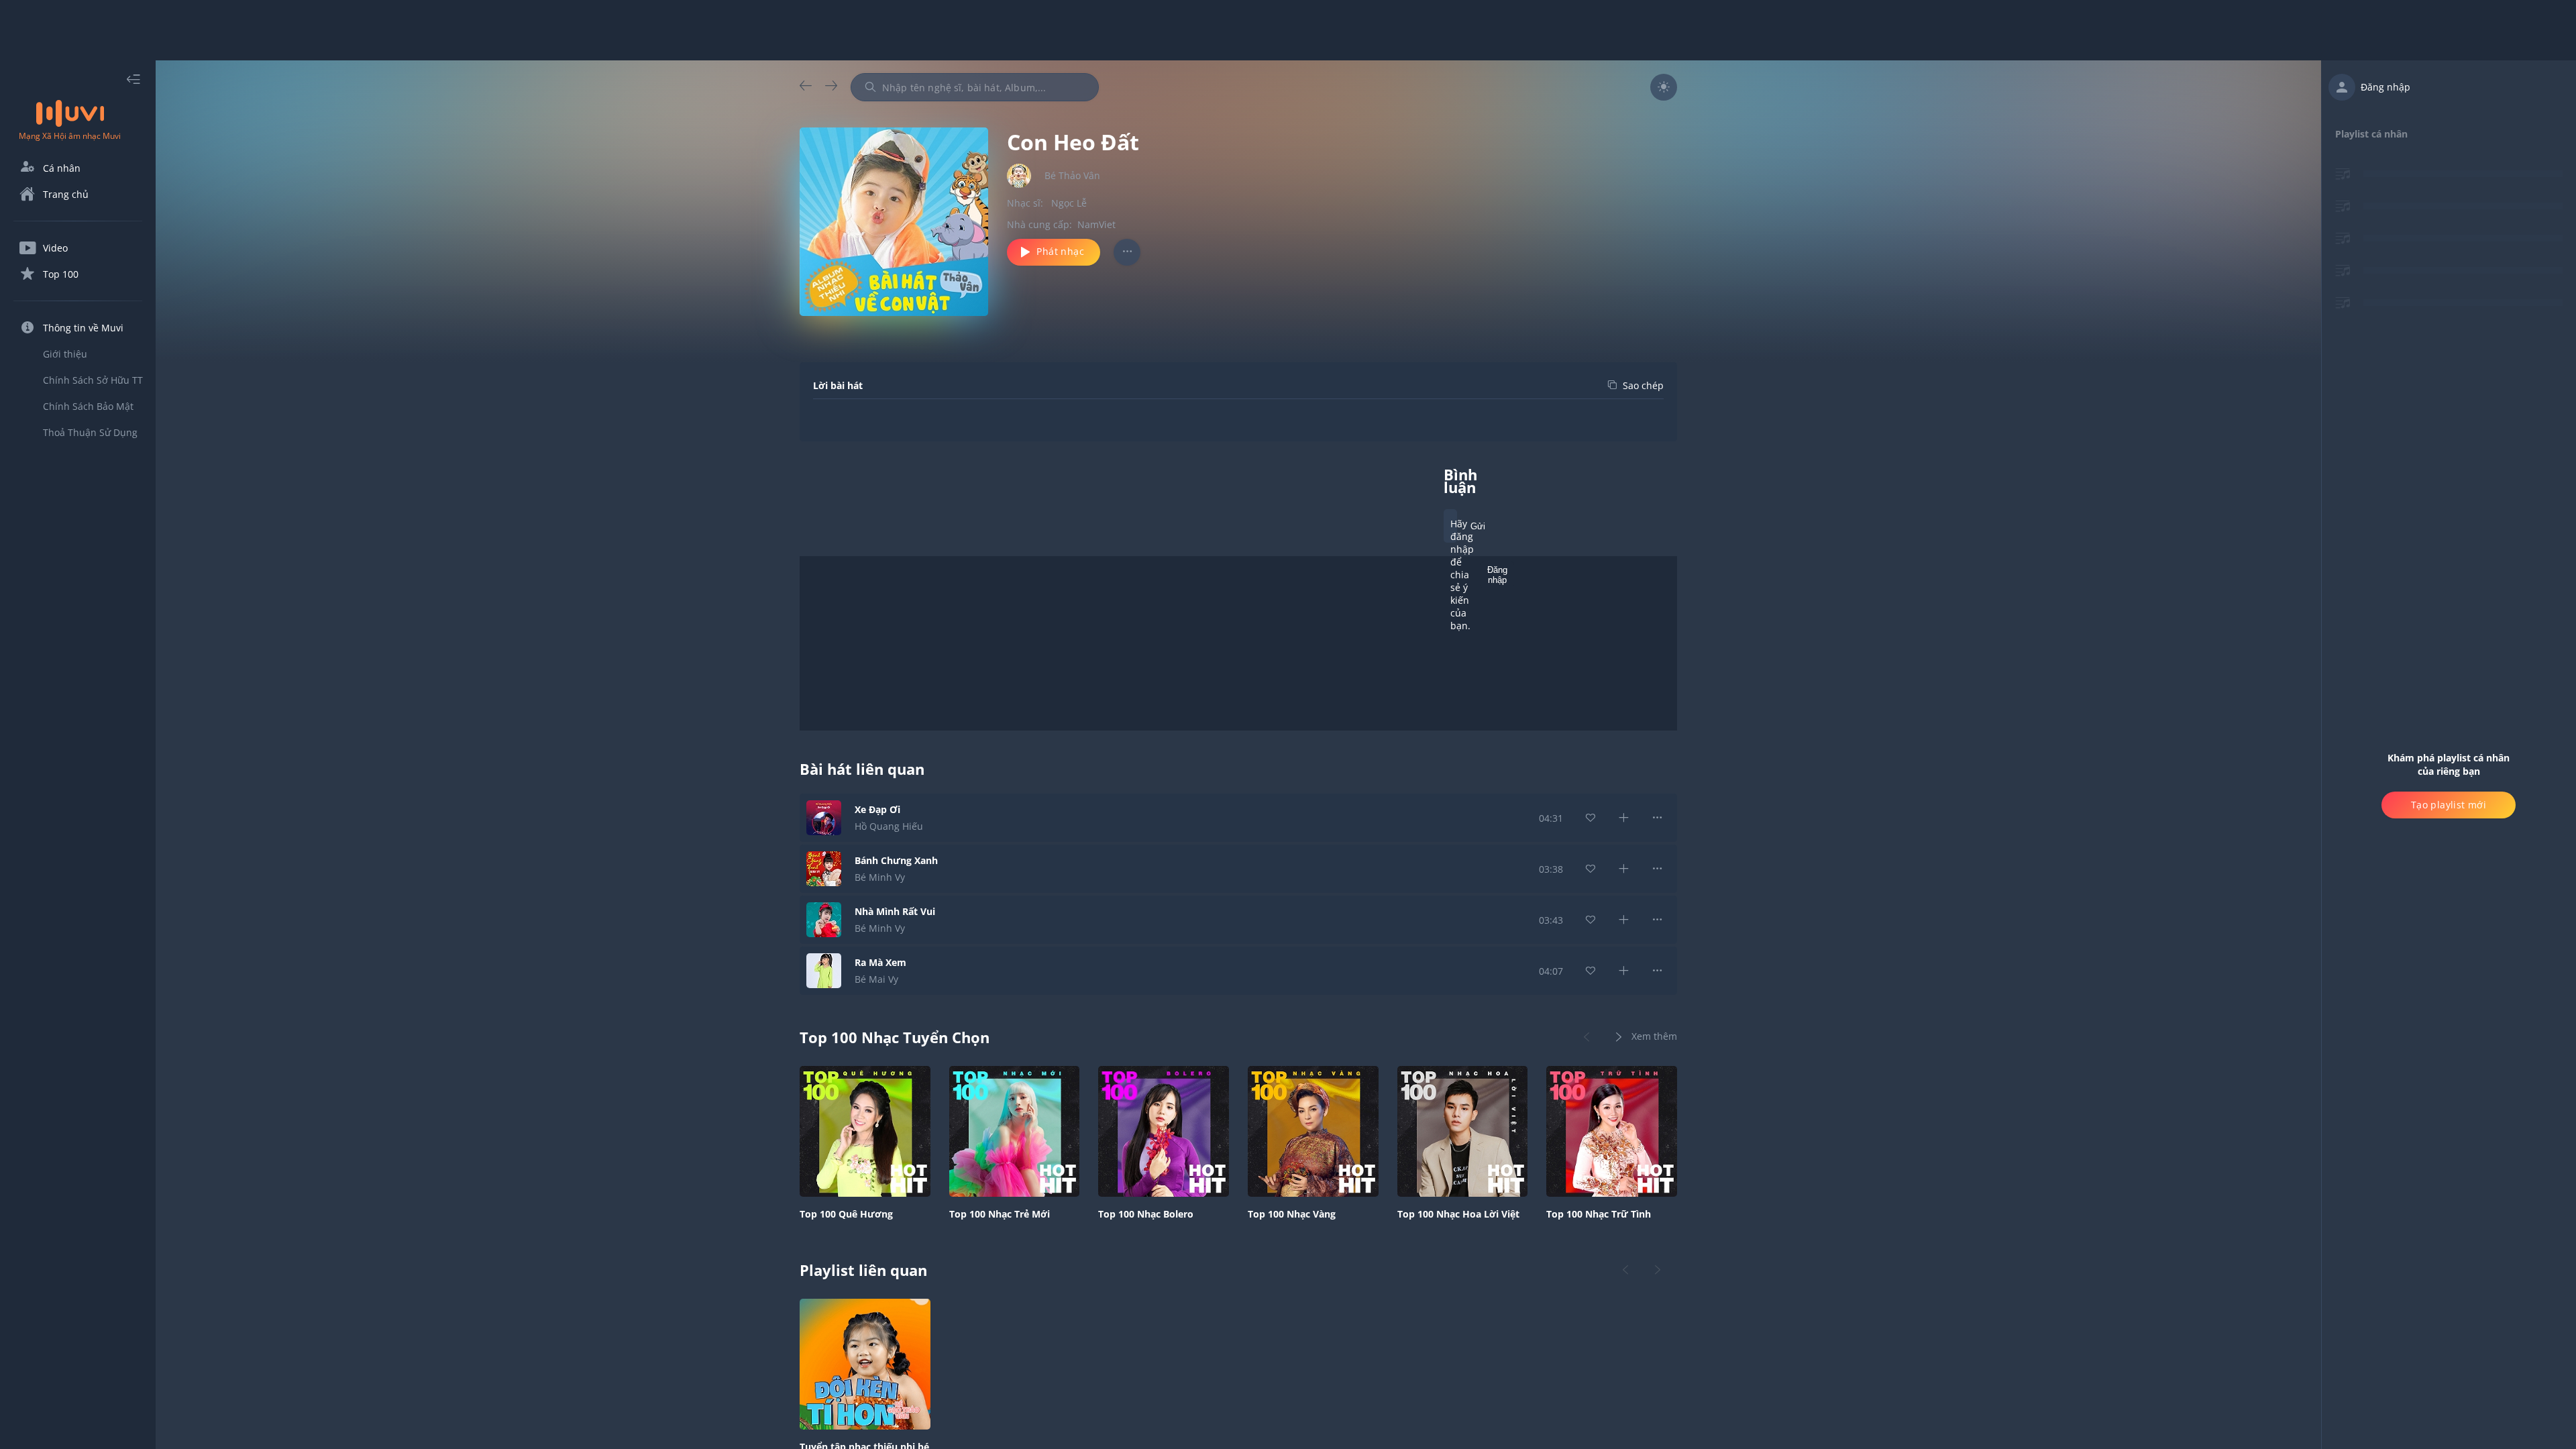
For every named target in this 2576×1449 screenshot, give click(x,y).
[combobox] (975, 87)
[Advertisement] (1288, 30)
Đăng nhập (1497, 575)
